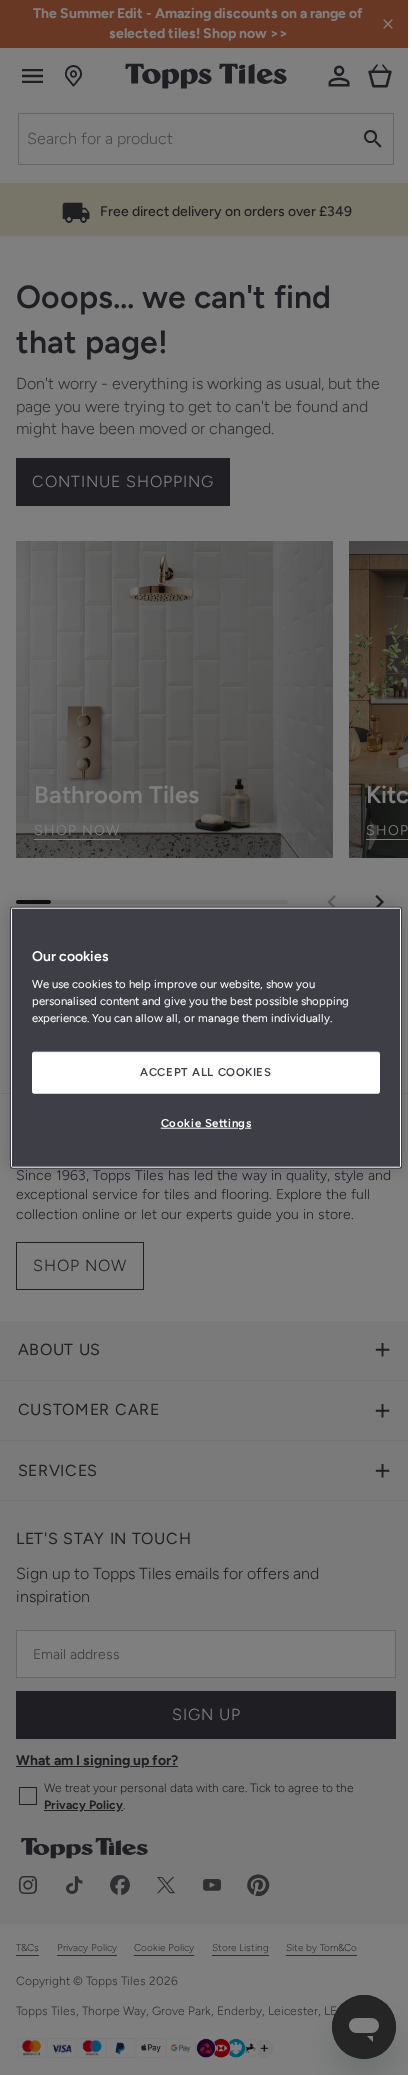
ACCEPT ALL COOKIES (205, 1072)
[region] (205, 1037)
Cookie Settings (206, 1123)
